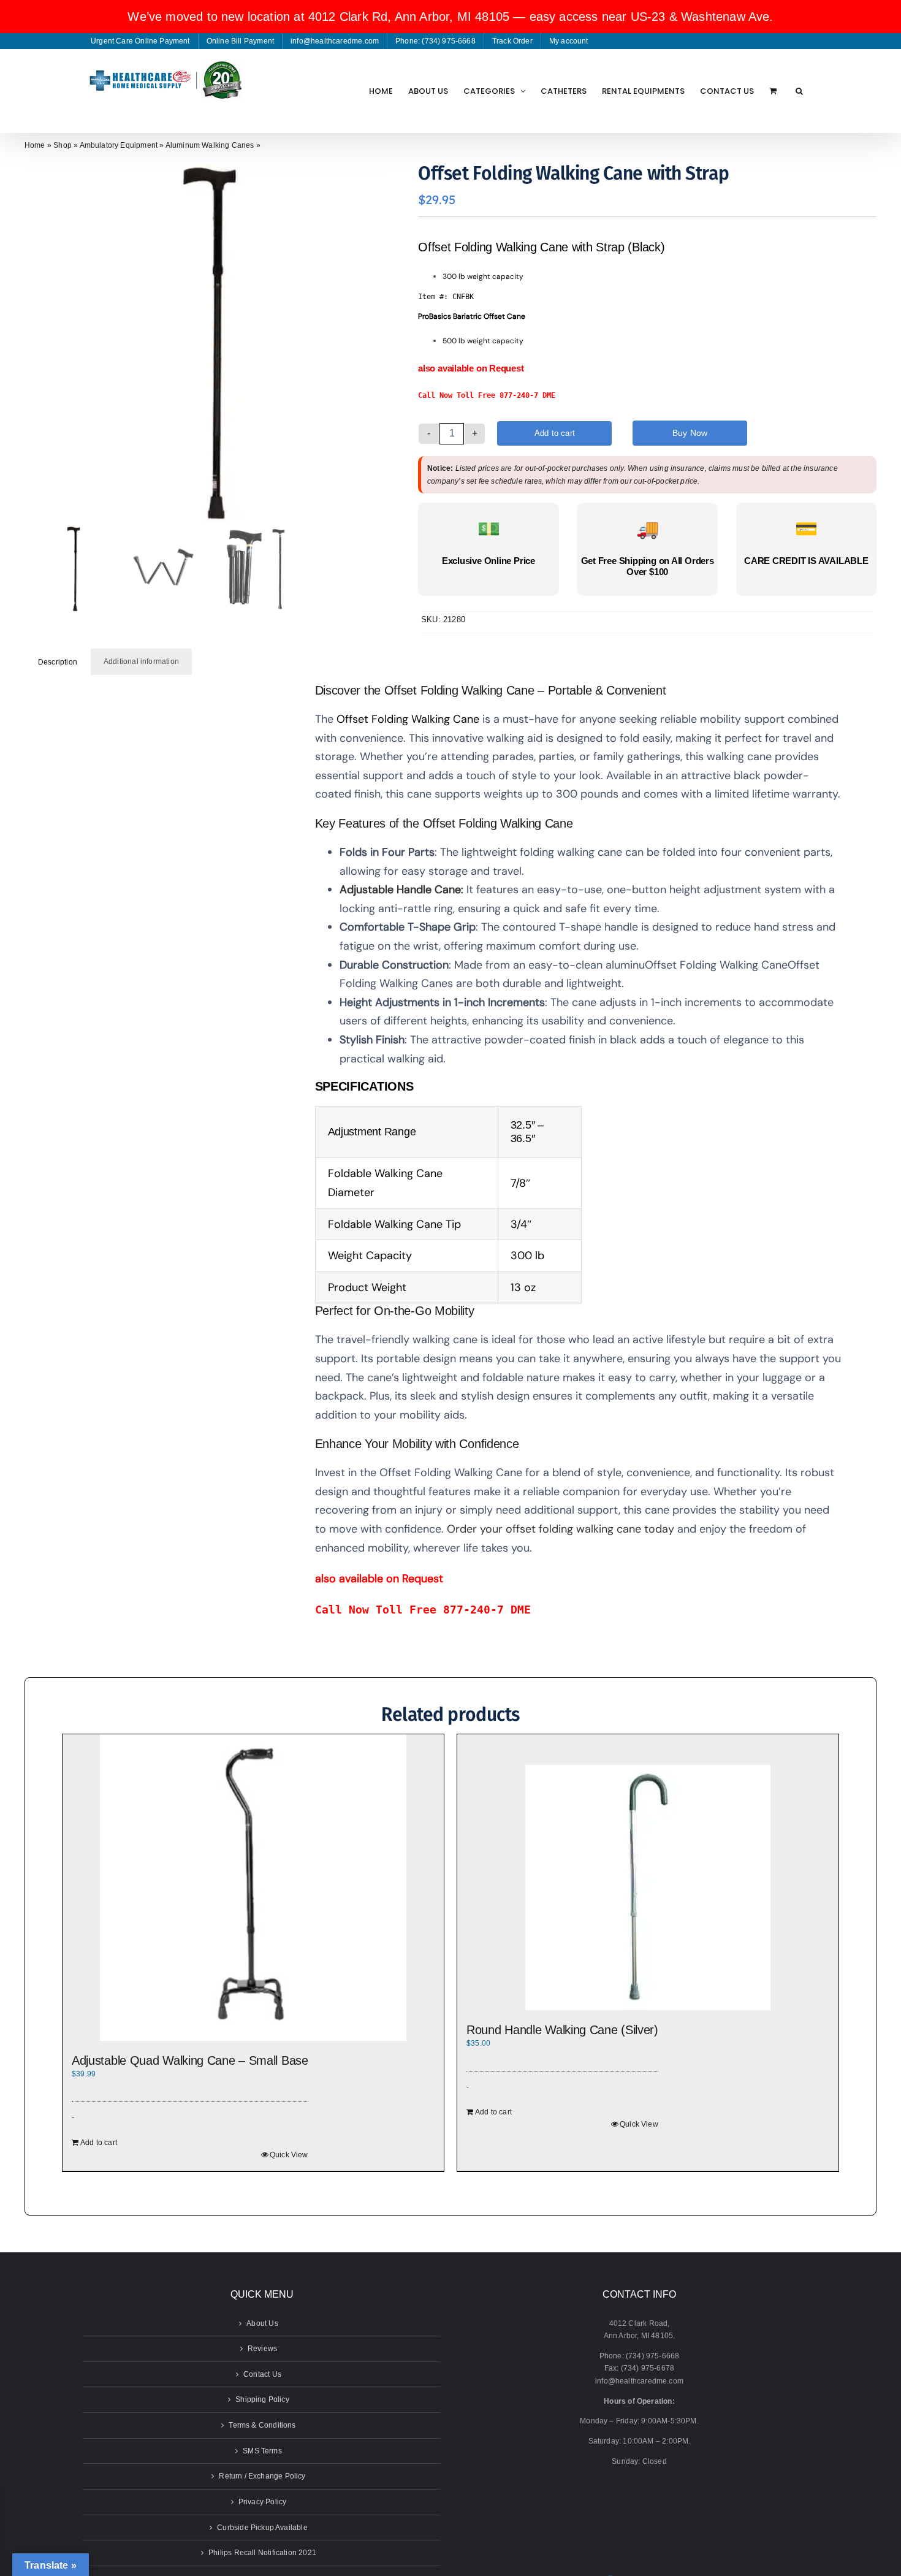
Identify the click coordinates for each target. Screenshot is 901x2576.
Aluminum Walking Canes (210, 145)
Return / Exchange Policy (262, 2476)
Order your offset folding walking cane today (561, 1529)
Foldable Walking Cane (385, 1173)
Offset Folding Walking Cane (408, 719)
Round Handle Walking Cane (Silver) (562, 2030)
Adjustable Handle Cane (400, 890)
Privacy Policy (263, 2502)
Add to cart (555, 433)
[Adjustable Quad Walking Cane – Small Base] (253, 1888)
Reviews (262, 2349)
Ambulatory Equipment (119, 145)
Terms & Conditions (262, 2425)
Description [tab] (58, 662)
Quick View (289, 2155)
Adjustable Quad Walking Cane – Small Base (190, 2060)
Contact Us (262, 2374)
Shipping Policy (262, 2399)
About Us (262, 2323)
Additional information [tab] (141, 661)
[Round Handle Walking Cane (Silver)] (648, 1888)
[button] (799, 91)
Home (35, 145)
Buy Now (690, 433)
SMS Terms (262, 2451)
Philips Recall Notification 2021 (262, 2553)
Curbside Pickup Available (262, 2528)
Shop (63, 145)
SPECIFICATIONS (366, 1086)
